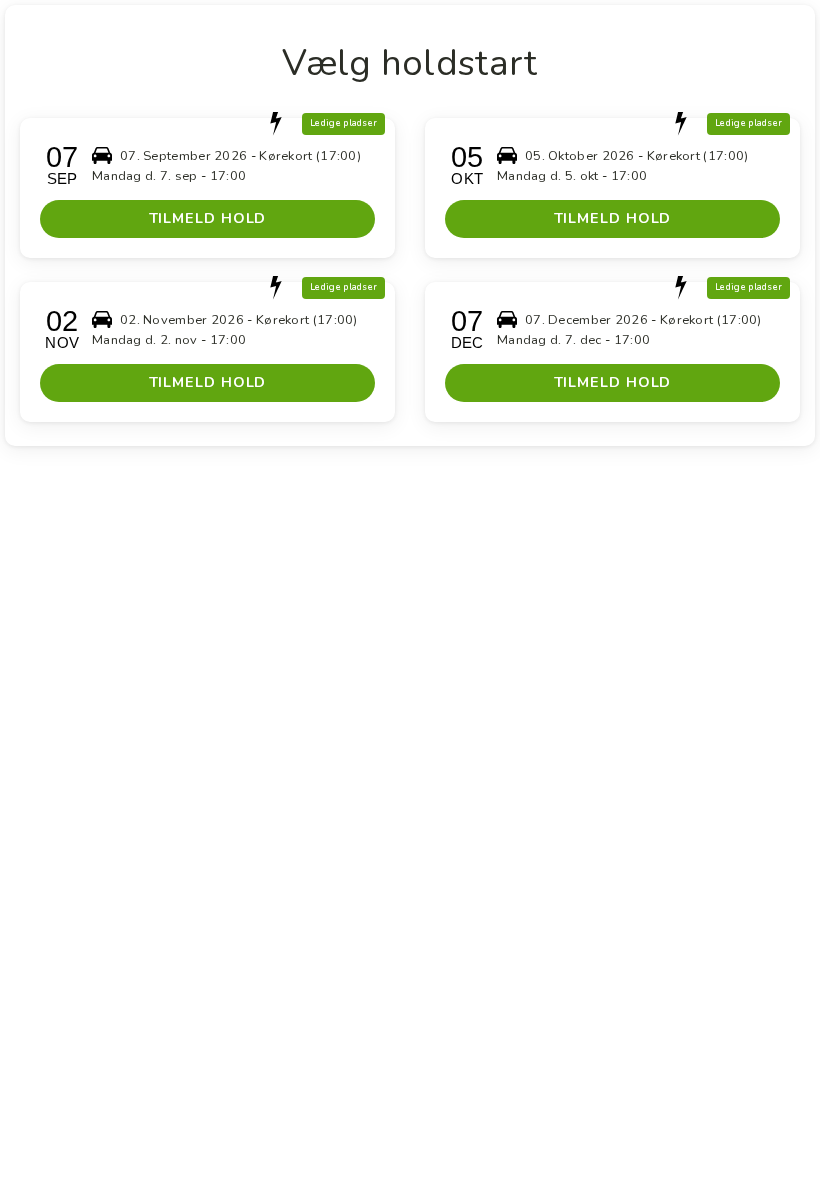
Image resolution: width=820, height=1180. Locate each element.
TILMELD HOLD (208, 218)
